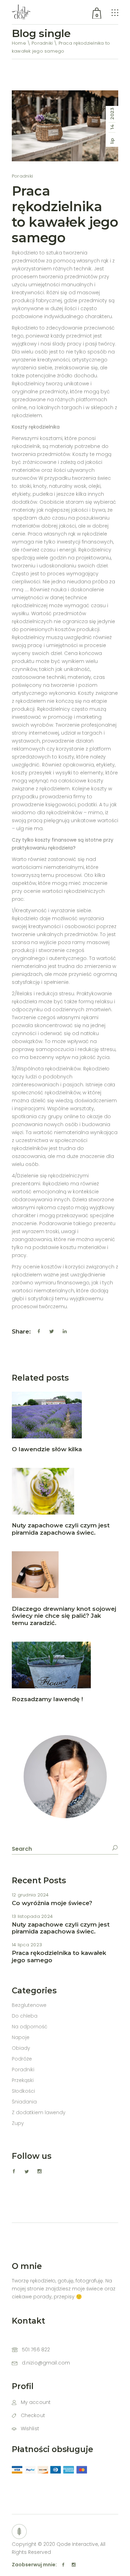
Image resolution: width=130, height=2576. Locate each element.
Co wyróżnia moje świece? (52, 1903)
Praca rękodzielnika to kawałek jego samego (65, 214)
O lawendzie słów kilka (47, 1449)
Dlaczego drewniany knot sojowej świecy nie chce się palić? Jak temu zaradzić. (64, 1616)
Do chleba (25, 2016)
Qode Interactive (77, 2544)
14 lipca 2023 (27, 1945)
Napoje (21, 2037)
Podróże (22, 2059)
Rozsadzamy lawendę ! (47, 1699)
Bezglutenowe (29, 2005)
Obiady (21, 2048)
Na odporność (30, 2027)
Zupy (18, 2123)
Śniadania (24, 2102)
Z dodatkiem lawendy (39, 2112)
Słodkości (23, 2091)
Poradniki (42, 43)
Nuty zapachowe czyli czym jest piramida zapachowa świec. (61, 1529)
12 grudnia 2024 (30, 1895)
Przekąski (23, 2080)
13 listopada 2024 (32, 1916)
